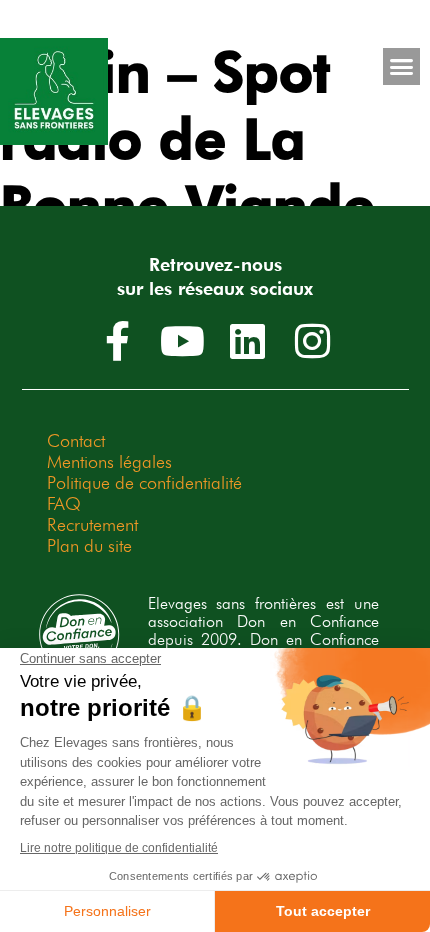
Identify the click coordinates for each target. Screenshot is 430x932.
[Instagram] (313, 341)
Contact (76, 440)
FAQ (64, 503)
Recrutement (92, 524)
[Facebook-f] (118, 341)
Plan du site (89, 545)
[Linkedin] (248, 341)
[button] (402, 67)
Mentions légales (109, 461)
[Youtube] (183, 341)
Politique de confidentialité (144, 482)
